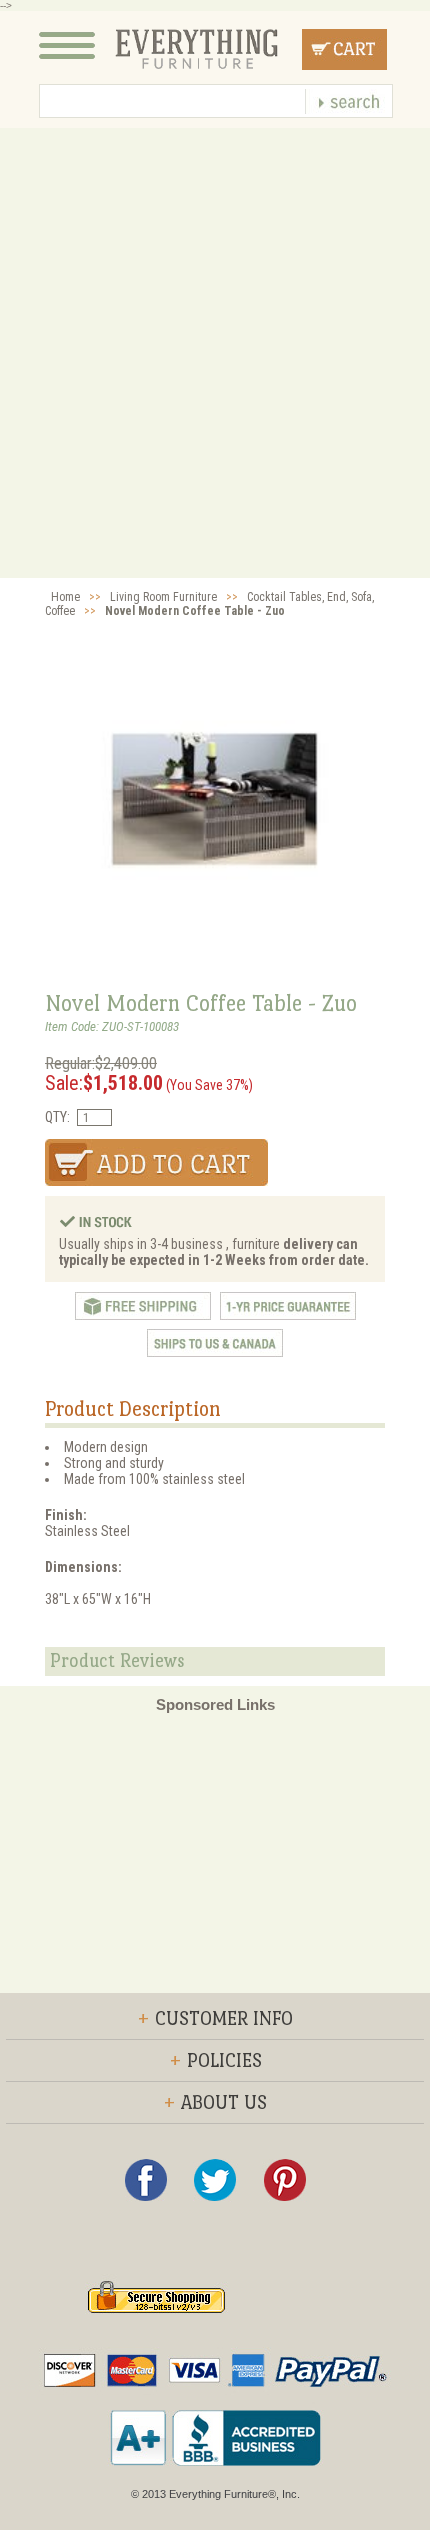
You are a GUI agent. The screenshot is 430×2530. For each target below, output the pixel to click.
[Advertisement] (215, 353)
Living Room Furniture (163, 597)
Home (65, 597)
